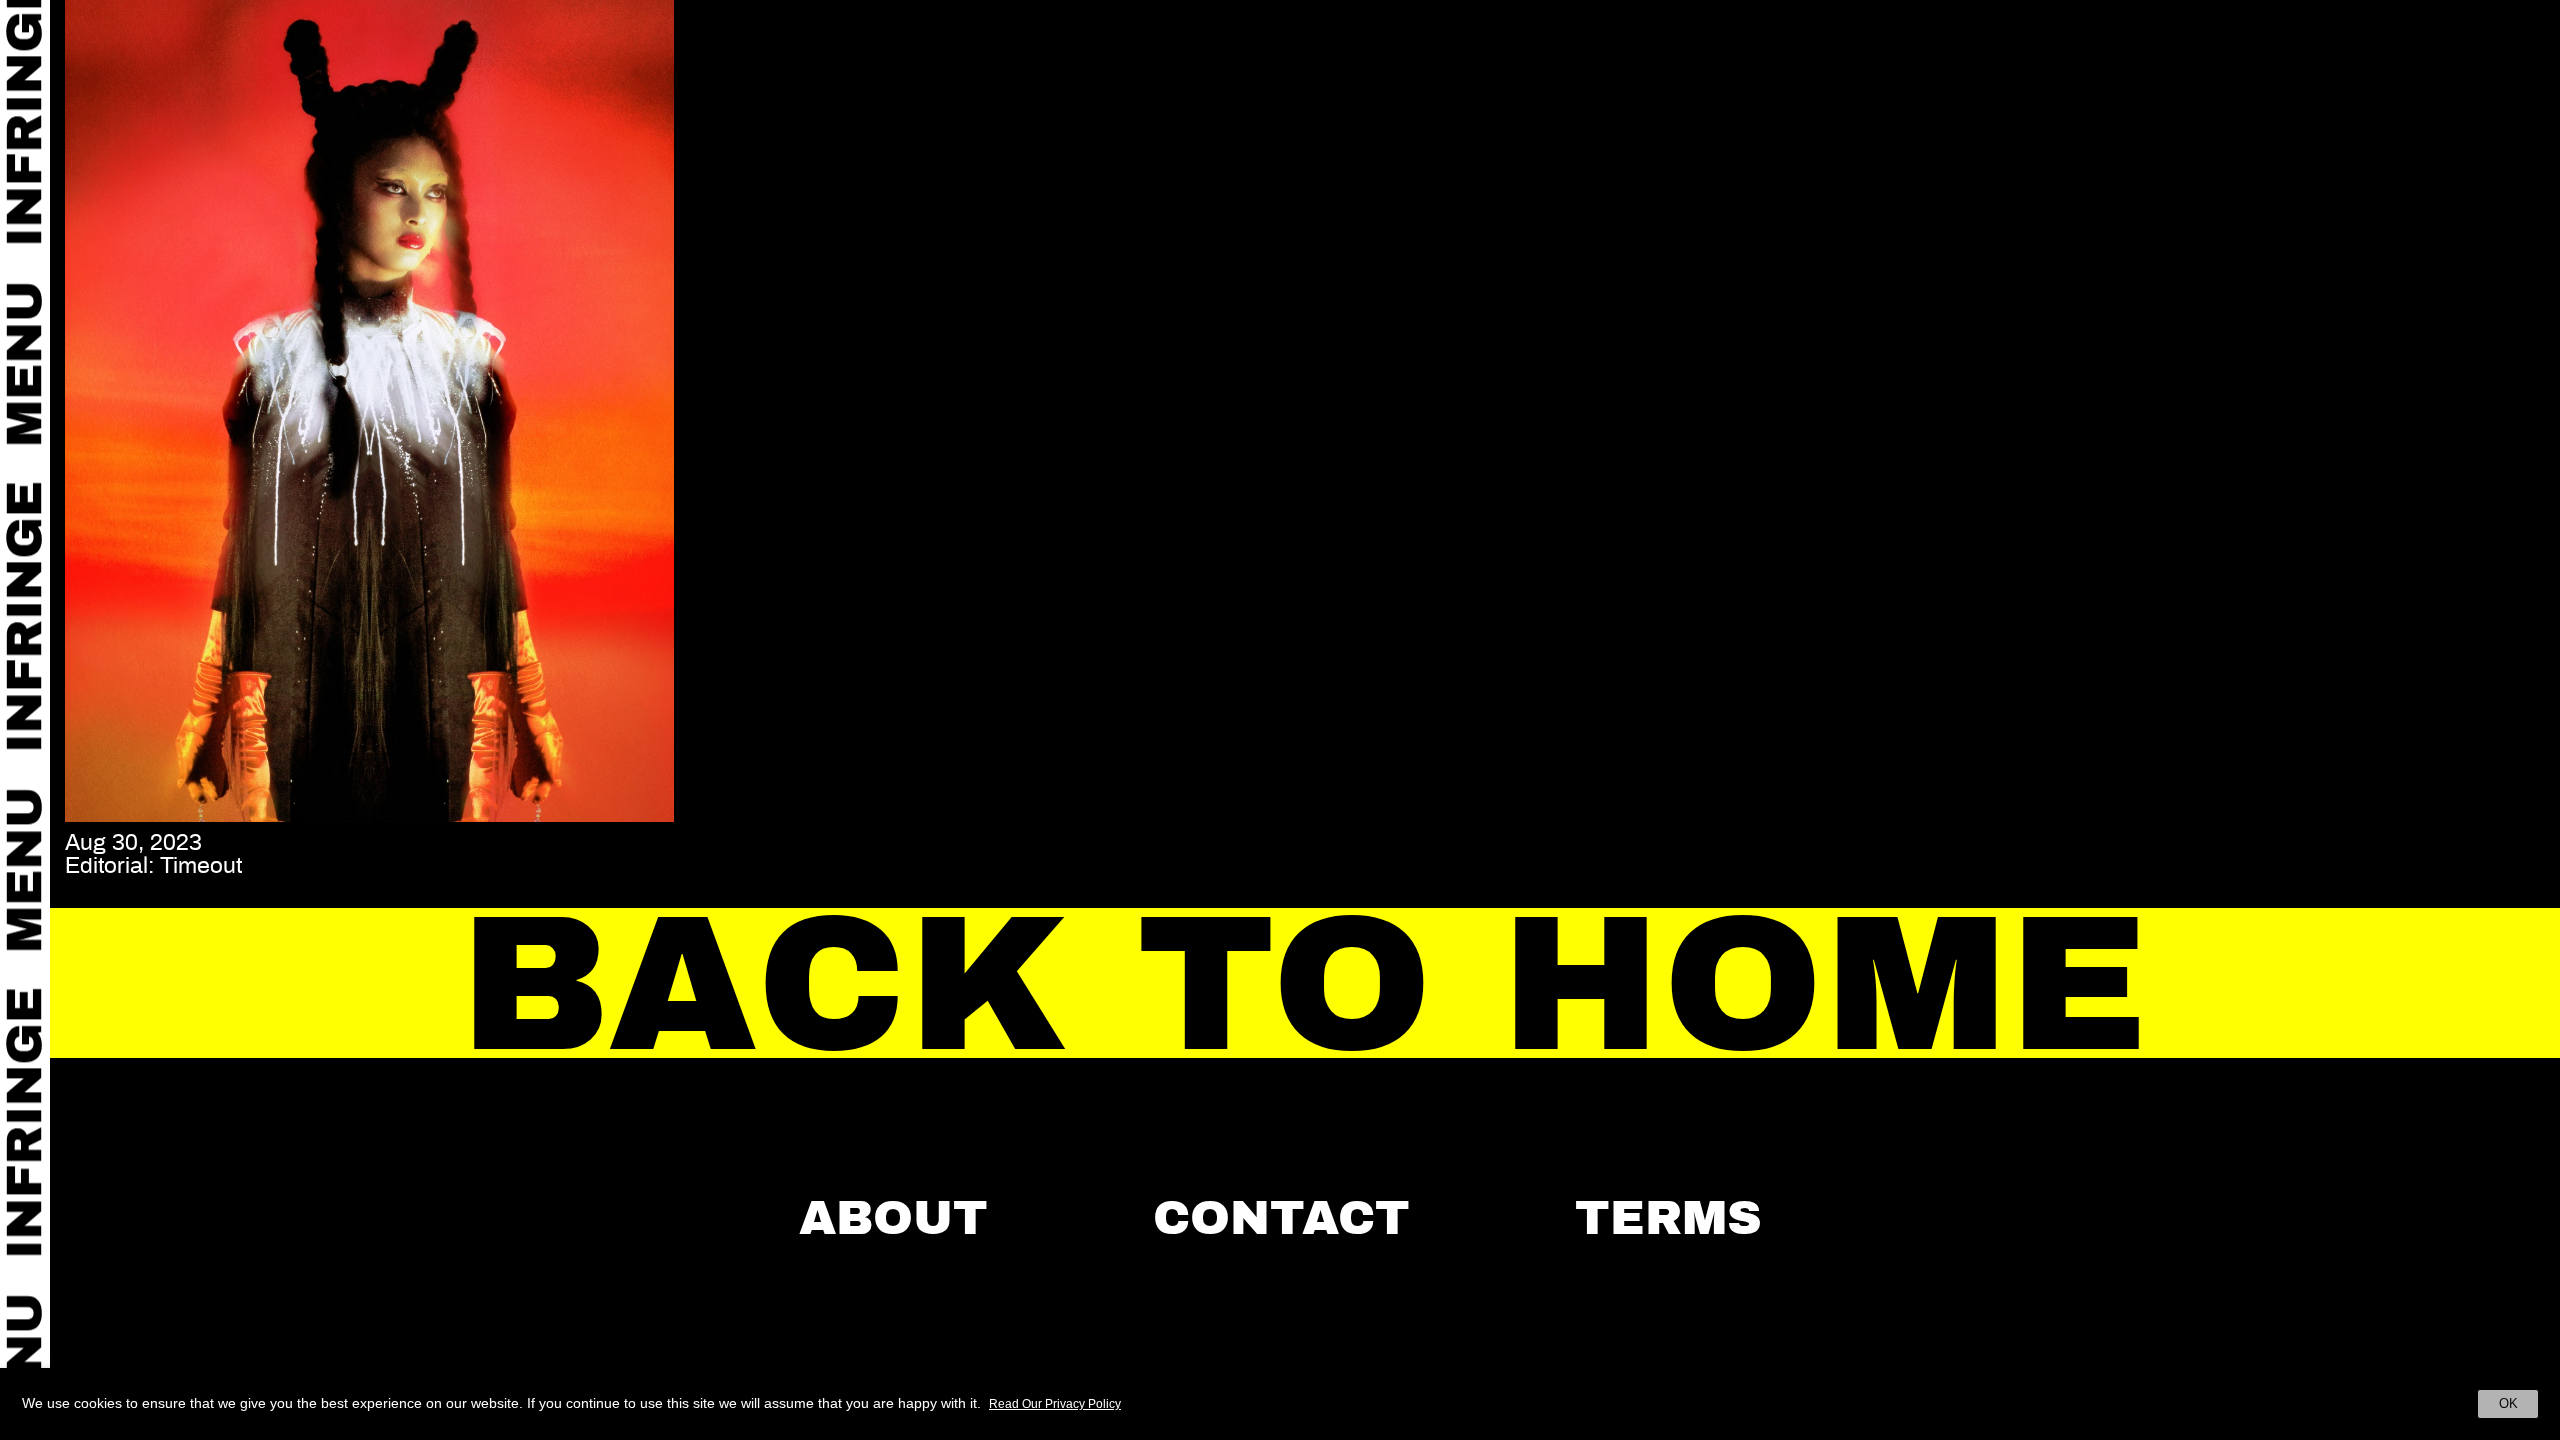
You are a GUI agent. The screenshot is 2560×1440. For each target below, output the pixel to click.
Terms (1668, 1218)
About (893, 1218)
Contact (1281, 1218)
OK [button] (2508, 1403)
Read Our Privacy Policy (1055, 1404)
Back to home (1305, 984)
